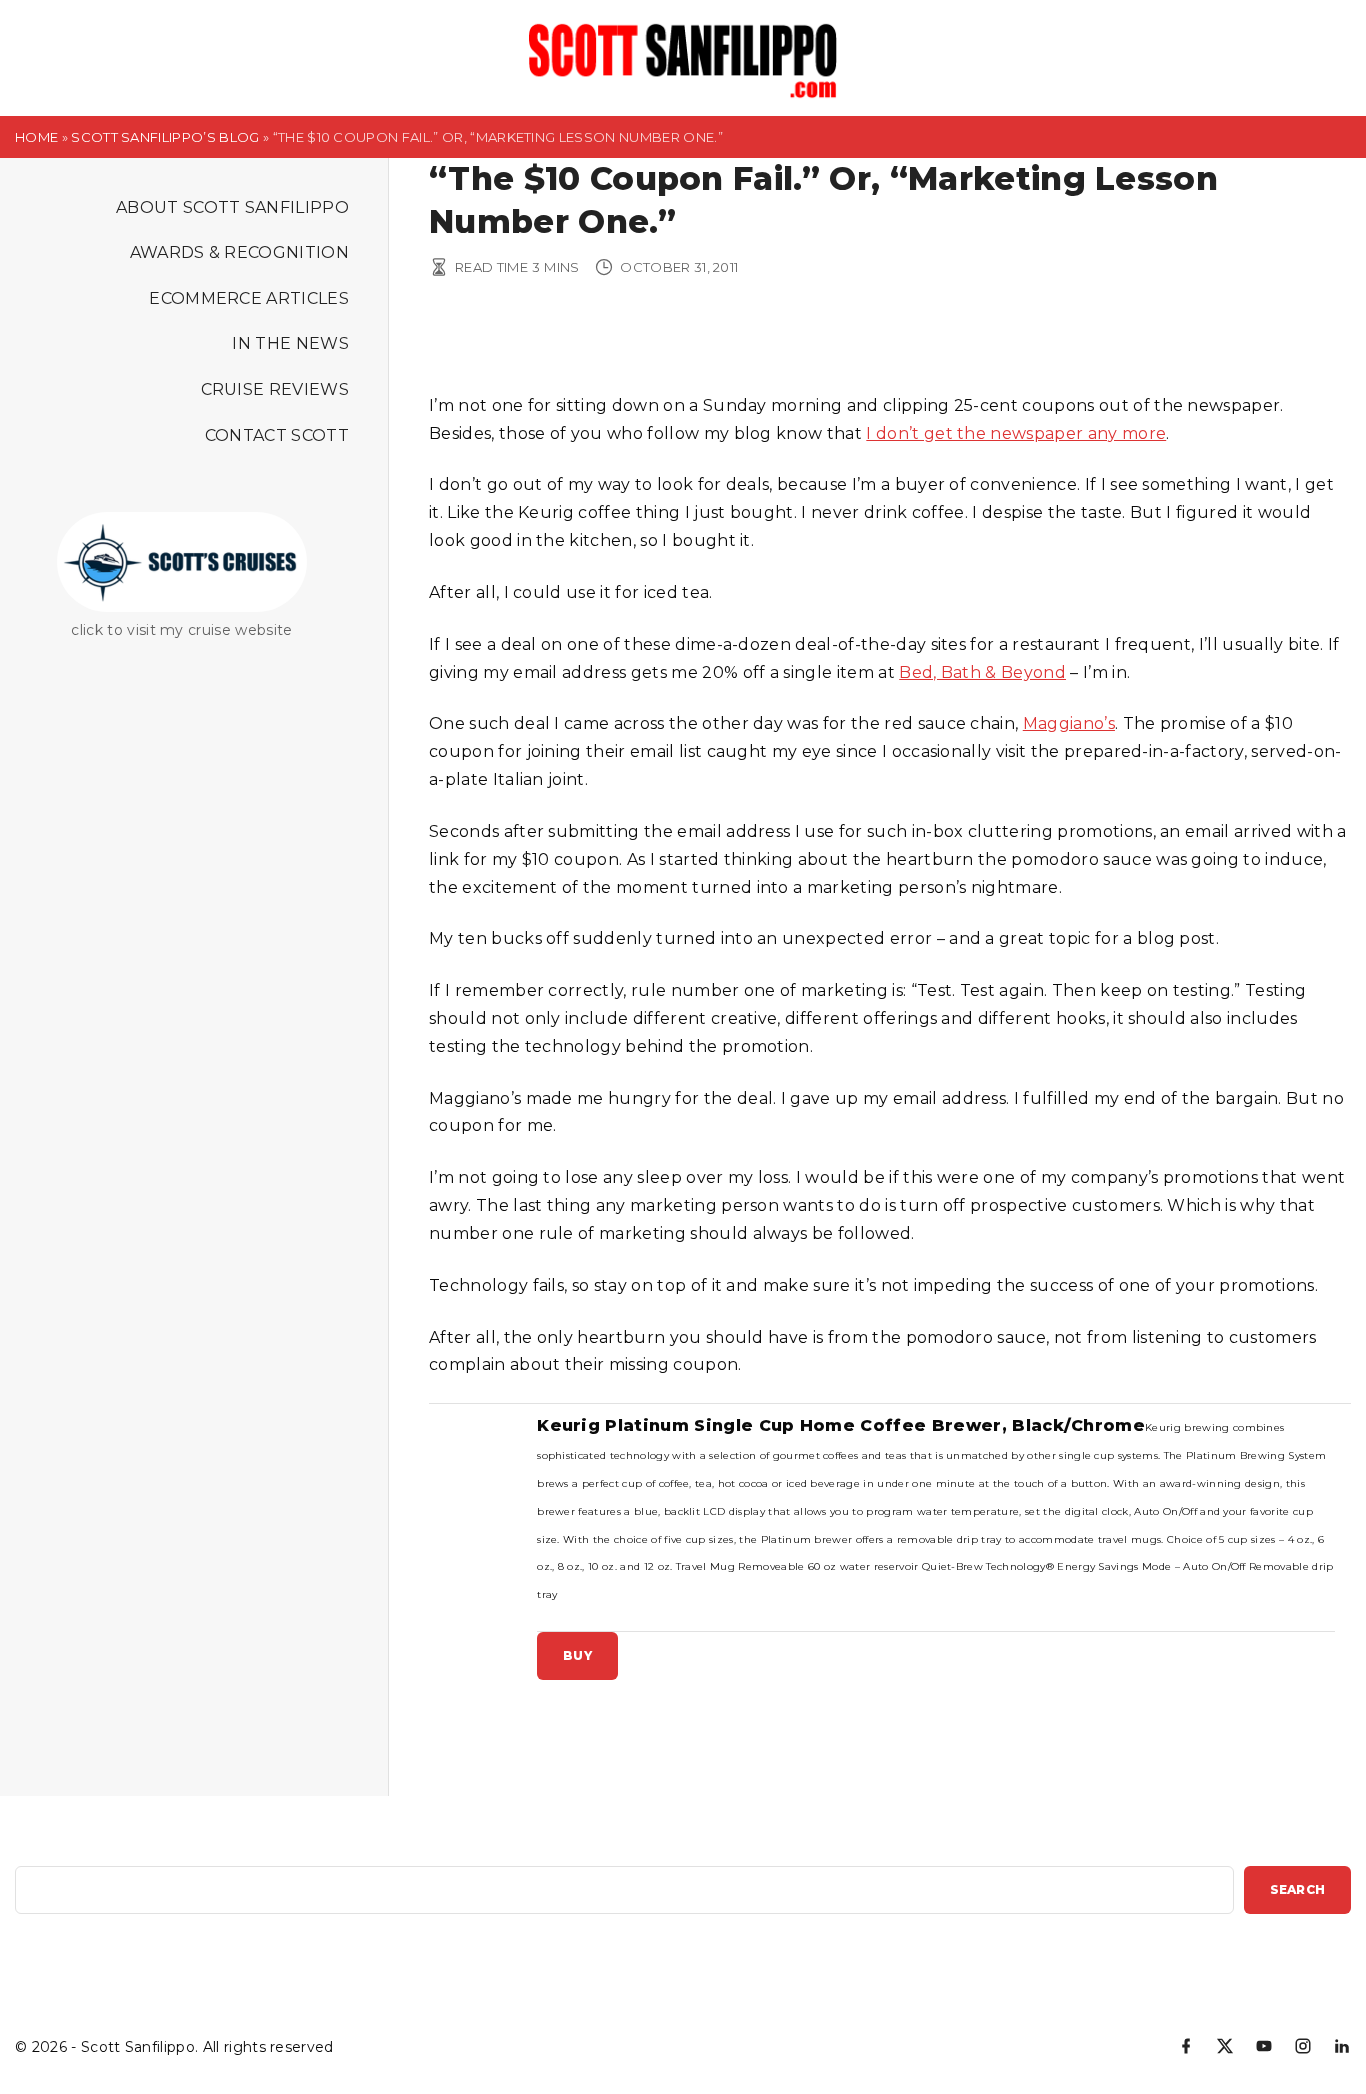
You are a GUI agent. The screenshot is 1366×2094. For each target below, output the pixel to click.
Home (36, 137)
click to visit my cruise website (181, 630)
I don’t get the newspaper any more (1016, 433)
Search (1297, 1889)
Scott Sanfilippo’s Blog (165, 137)
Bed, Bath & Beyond (982, 672)
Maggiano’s (1069, 723)
